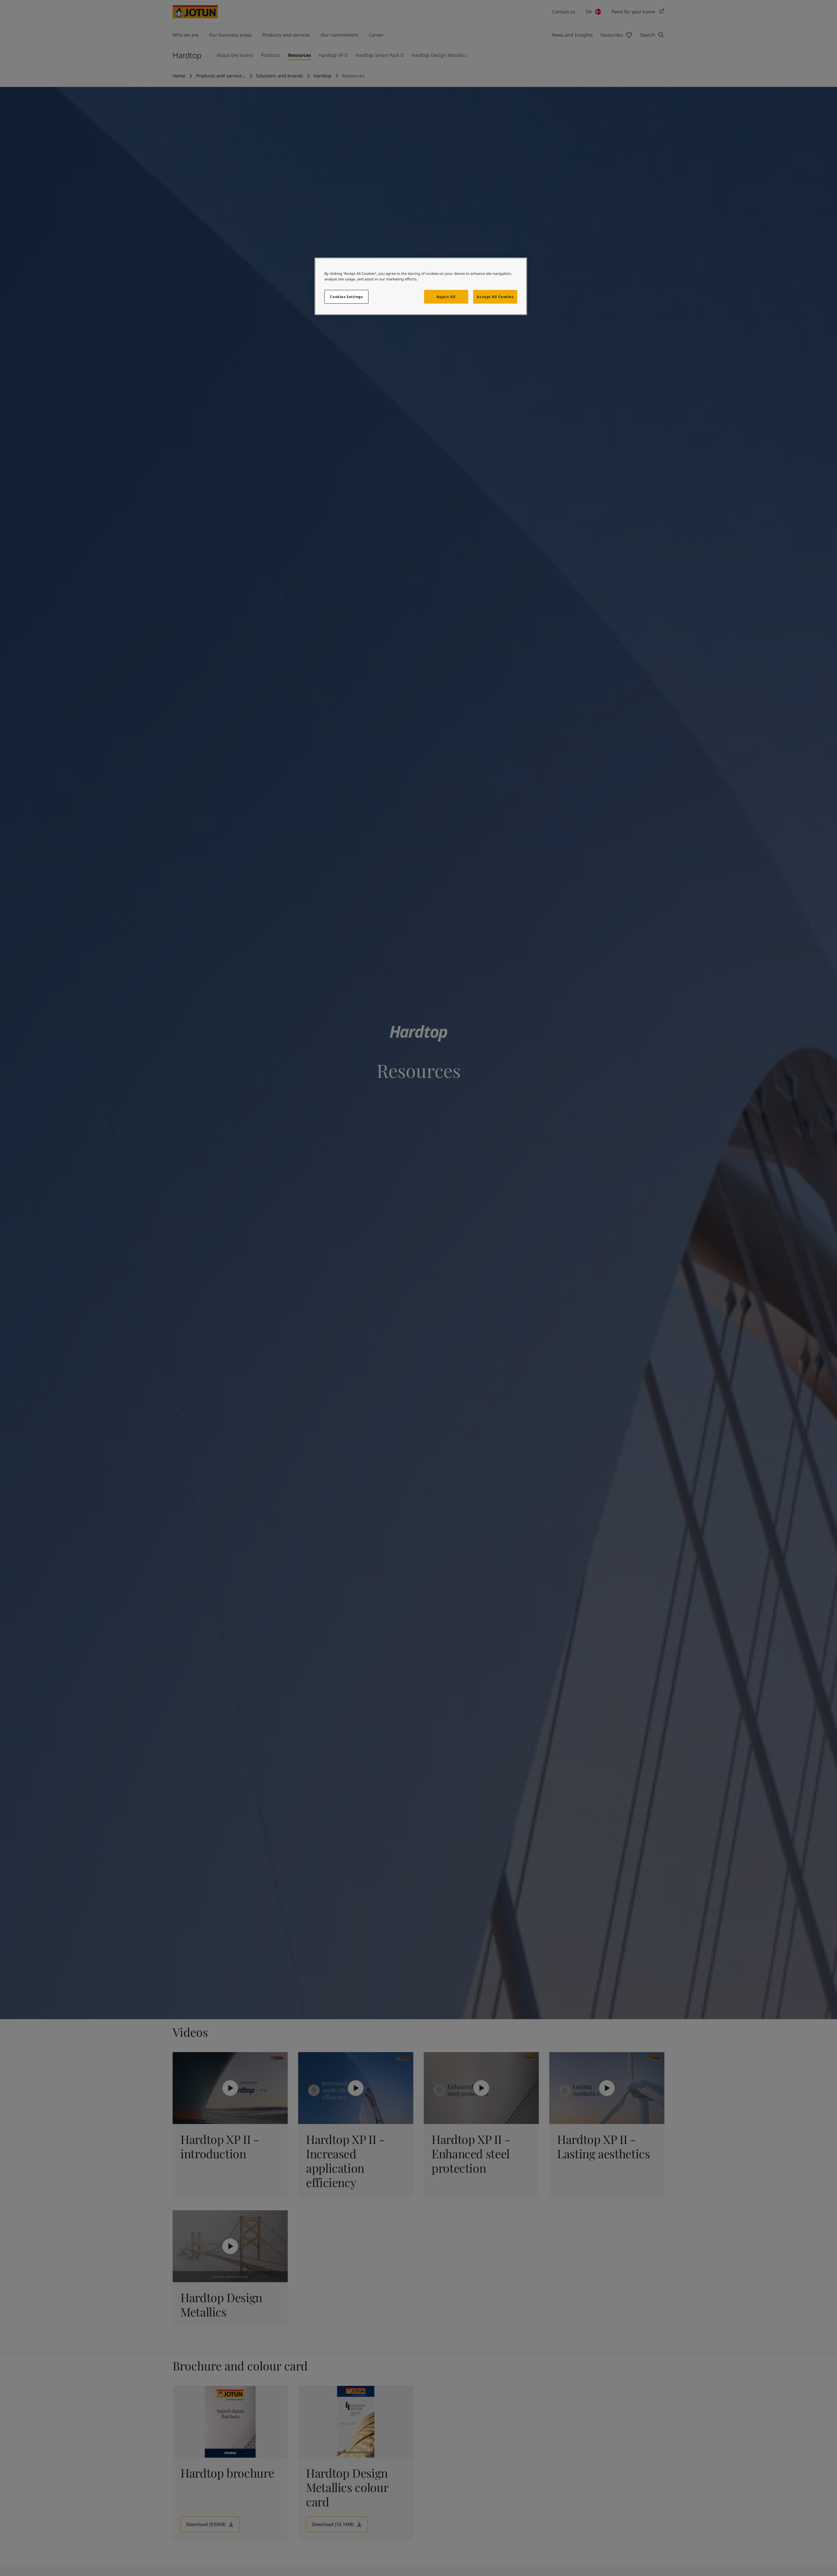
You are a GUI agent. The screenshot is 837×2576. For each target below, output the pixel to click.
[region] (421, 286)
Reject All (446, 297)
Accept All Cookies (495, 297)
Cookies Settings (346, 297)
